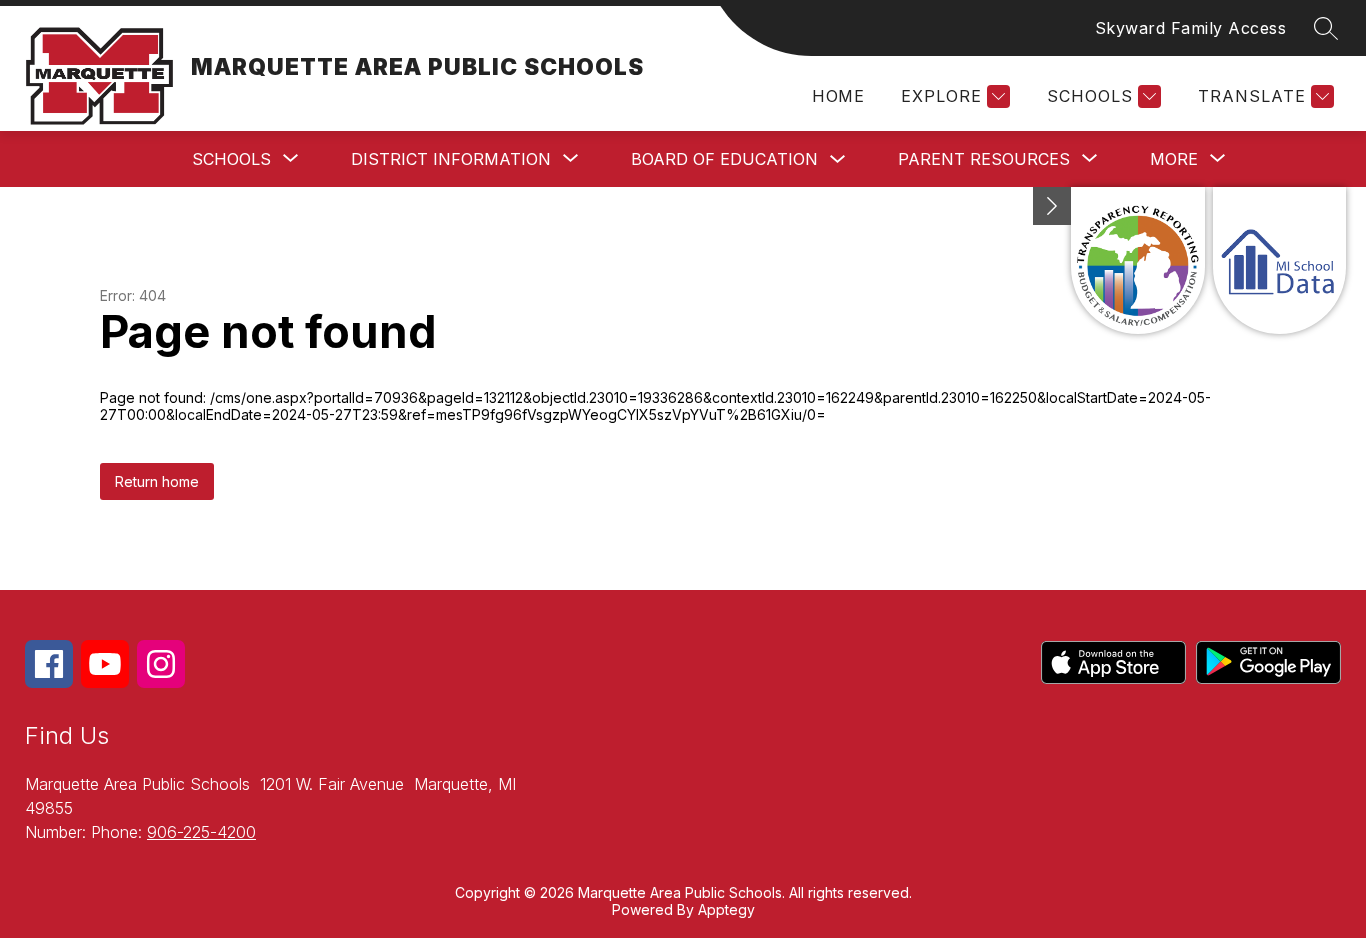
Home (838, 96)
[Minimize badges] (1052, 206)
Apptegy (726, 909)
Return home (157, 481)
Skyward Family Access (1191, 28)
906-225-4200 (201, 832)
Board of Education (724, 159)
